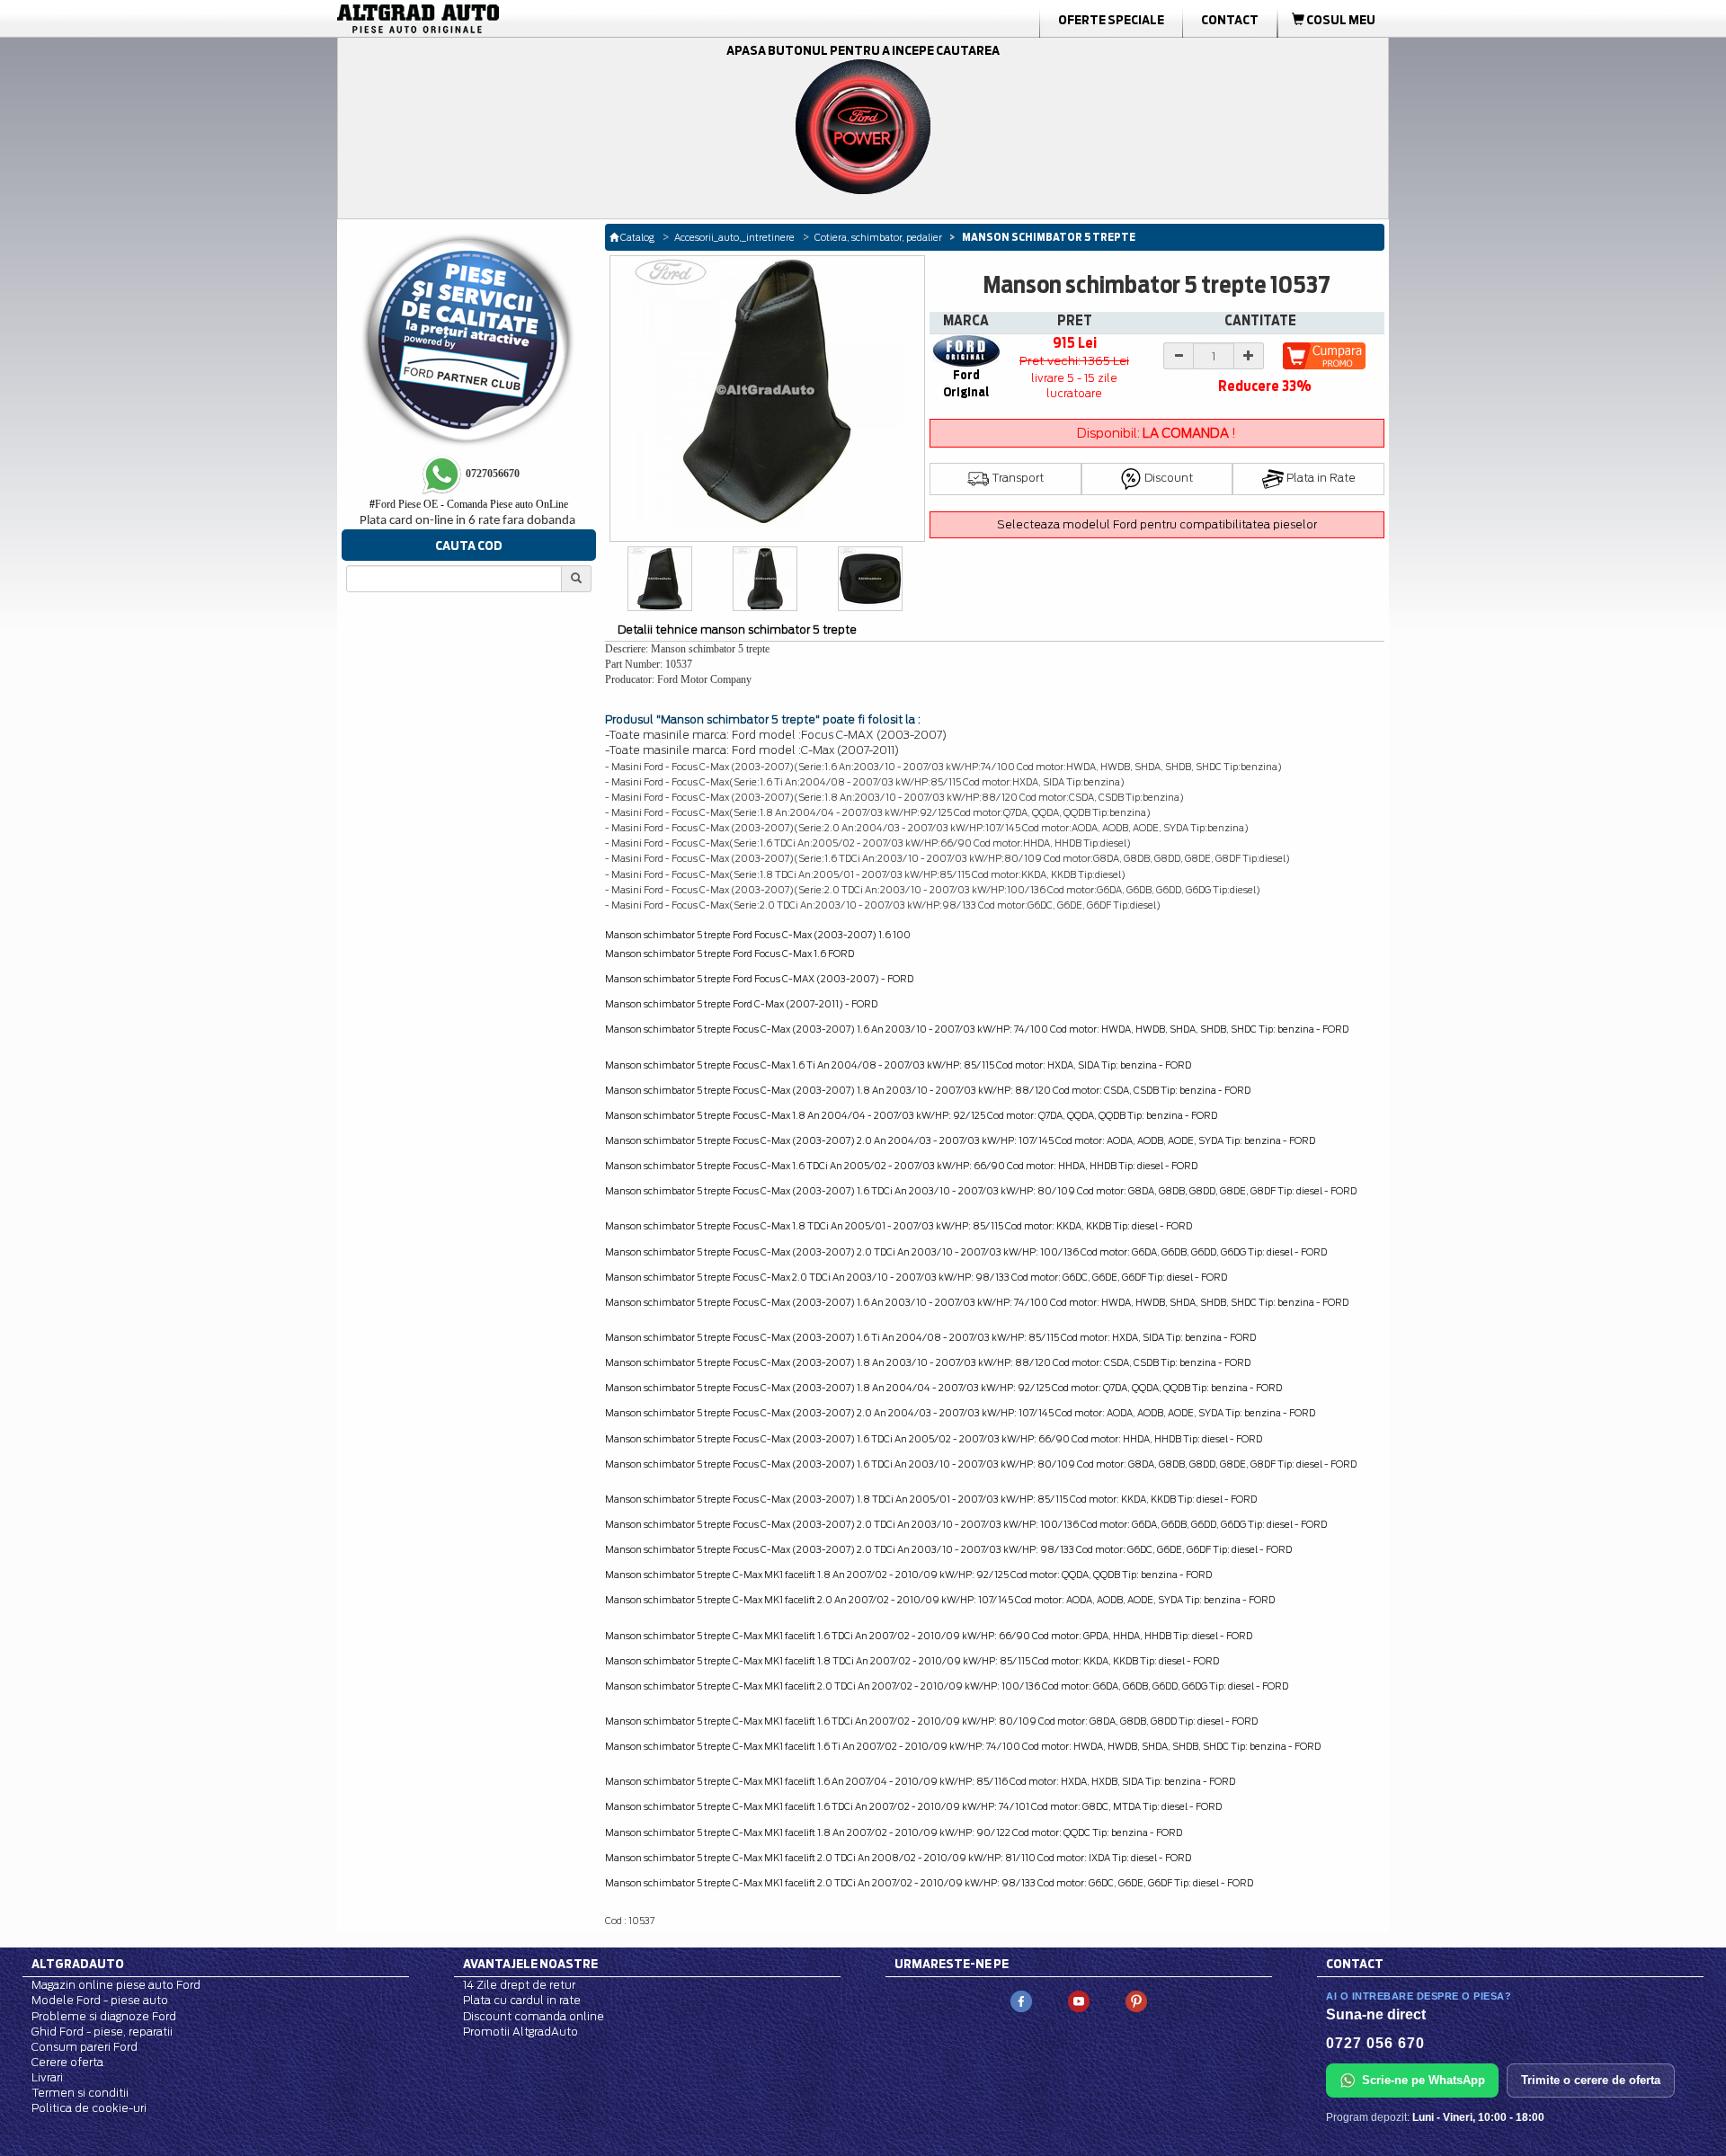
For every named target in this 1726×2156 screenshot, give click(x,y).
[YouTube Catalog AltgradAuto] (1079, 2001)
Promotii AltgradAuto (520, 2032)
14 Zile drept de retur (519, 1985)
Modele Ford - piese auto (100, 2000)
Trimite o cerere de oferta (1591, 2080)
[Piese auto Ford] (503, 19)
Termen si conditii (80, 2093)
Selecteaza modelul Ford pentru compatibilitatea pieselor (1157, 524)
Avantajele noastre (530, 1964)
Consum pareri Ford (85, 2047)
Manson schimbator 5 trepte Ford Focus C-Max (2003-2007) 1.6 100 (758, 935)
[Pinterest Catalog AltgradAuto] (1136, 2001)
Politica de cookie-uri (89, 2108)
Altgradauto (78, 1964)
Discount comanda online (534, 2016)
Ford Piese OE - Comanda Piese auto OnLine (469, 504)
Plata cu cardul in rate (522, 2000)
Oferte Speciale (1111, 20)
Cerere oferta (67, 2062)
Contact (1230, 20)
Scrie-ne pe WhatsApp (1424, 2080)
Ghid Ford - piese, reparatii (102, 2032)
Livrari (47, 2077)
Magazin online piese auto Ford (116, 1985)
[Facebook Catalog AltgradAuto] (1021, 2001)
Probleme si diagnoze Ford (104, 2016)
